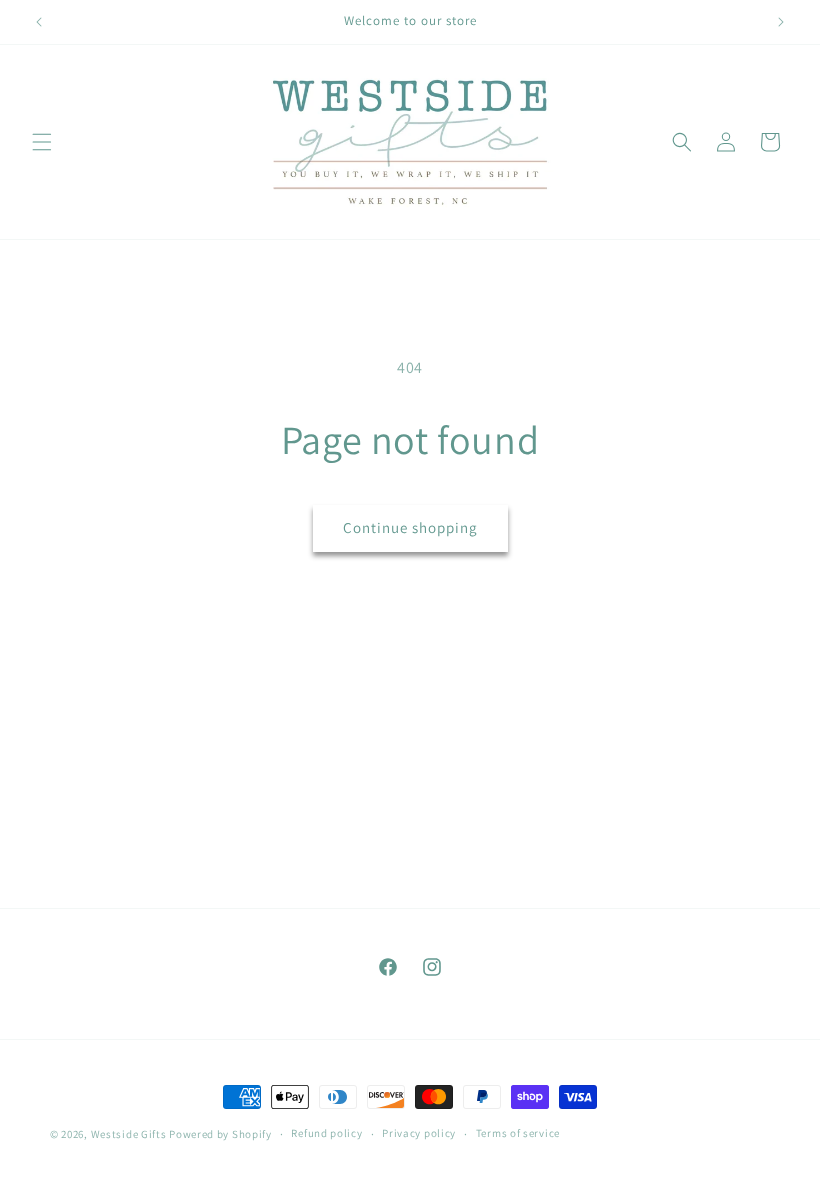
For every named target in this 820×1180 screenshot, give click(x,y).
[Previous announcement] (39, 22)
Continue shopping (410, 527)
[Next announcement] (781, 22)
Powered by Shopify (220, 1134)
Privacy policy (419, 1133)
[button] (42, 142)
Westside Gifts (129, 1134)
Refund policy (326, 1133)
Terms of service (518, 1133)
